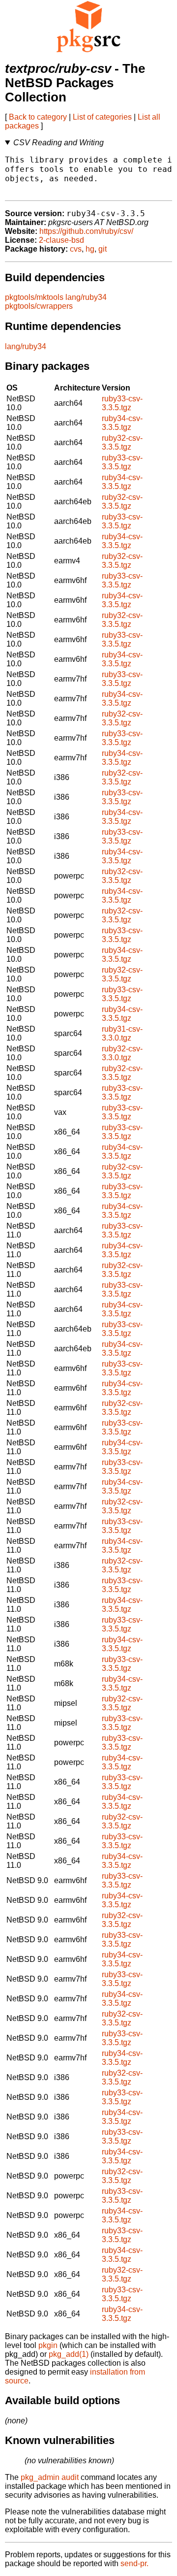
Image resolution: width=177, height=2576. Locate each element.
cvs (76, 249)
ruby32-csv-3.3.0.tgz (122, 1053)
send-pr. (134, 2563)
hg (90, 249)
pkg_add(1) (69, 2354)
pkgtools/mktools (34, 297)
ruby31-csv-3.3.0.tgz (122, 1033)
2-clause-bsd (61, 240)
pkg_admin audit (50, 2477)
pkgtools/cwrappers (39, 306)
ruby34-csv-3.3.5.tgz (122, 423)
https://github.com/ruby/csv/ (86, 231)
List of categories (102, 117)
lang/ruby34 (86, 297)
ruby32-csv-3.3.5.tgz (122, 442)
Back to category (38, 117)
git (103, 249)
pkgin (48, 2345)
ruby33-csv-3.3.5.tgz (122, 403)
